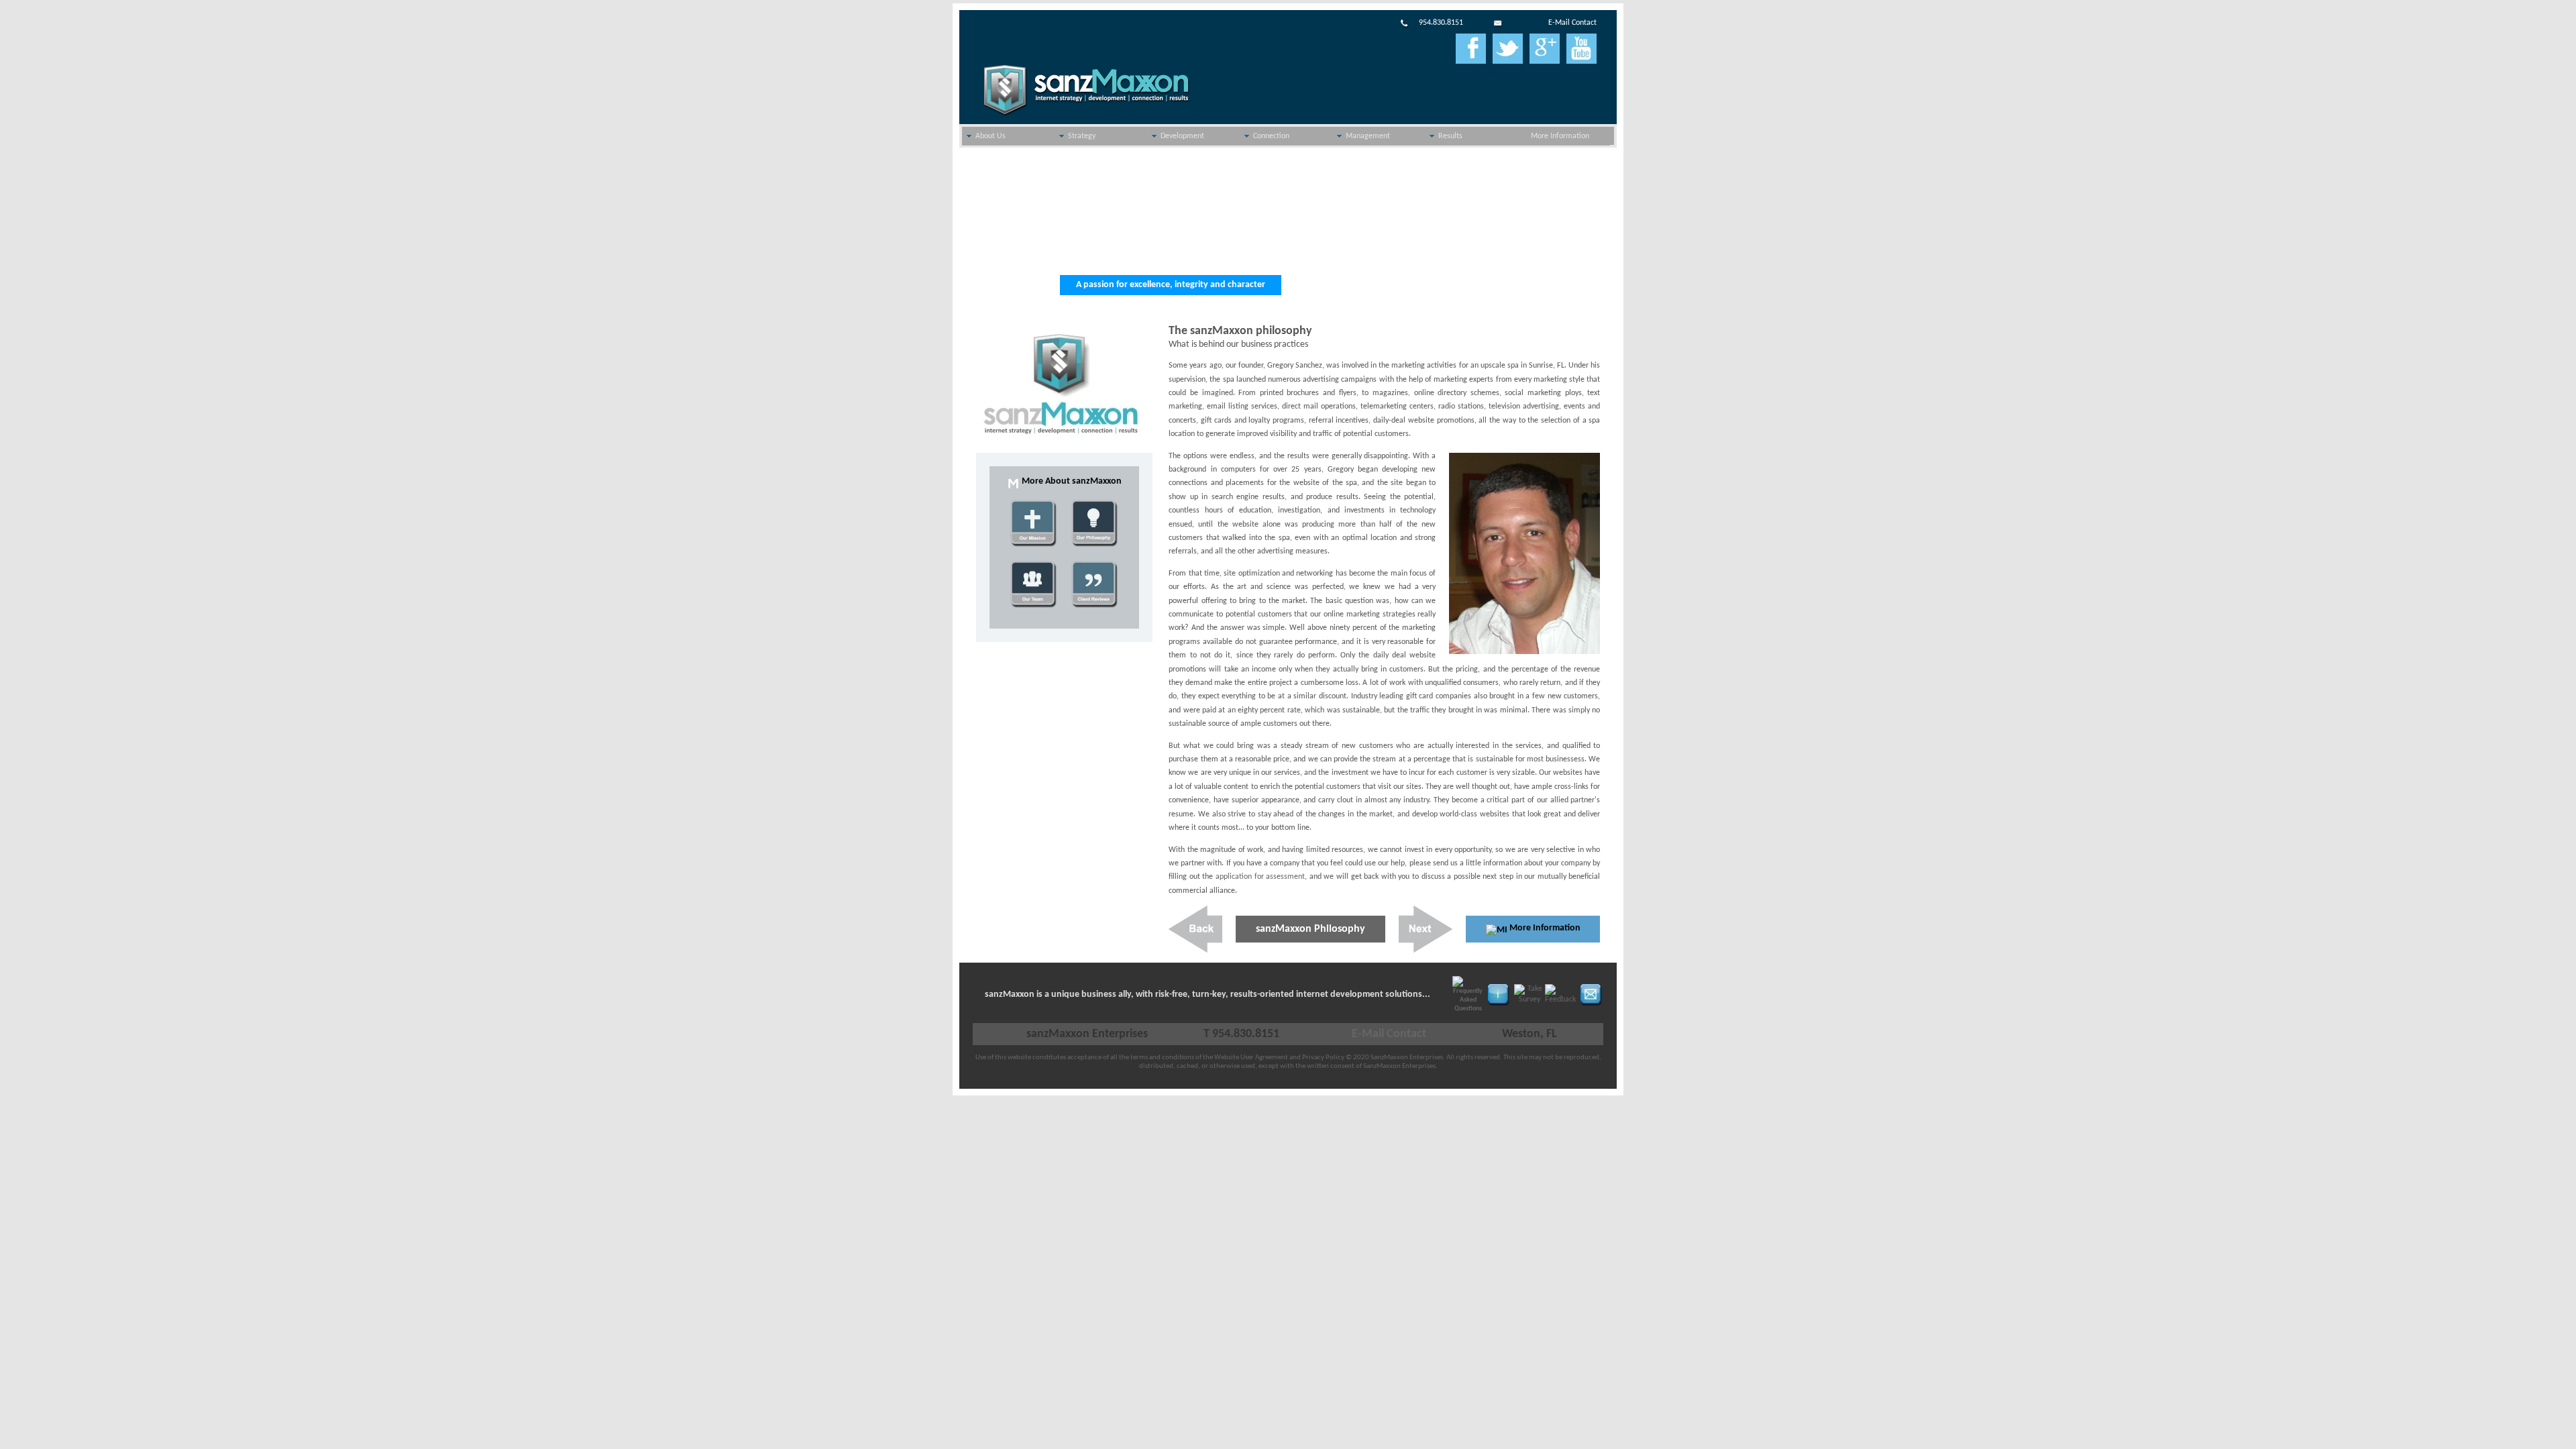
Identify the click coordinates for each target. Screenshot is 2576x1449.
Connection (1271, 136)
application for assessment (1260, 877)
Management (1368, 136)
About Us (990, 136)
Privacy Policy (1323, 1058)
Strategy (1082, 136)
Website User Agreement (1251, 1058)
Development (1182, 136)
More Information (1560, 136)
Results (1450, 136)
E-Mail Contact (1572, 23)
